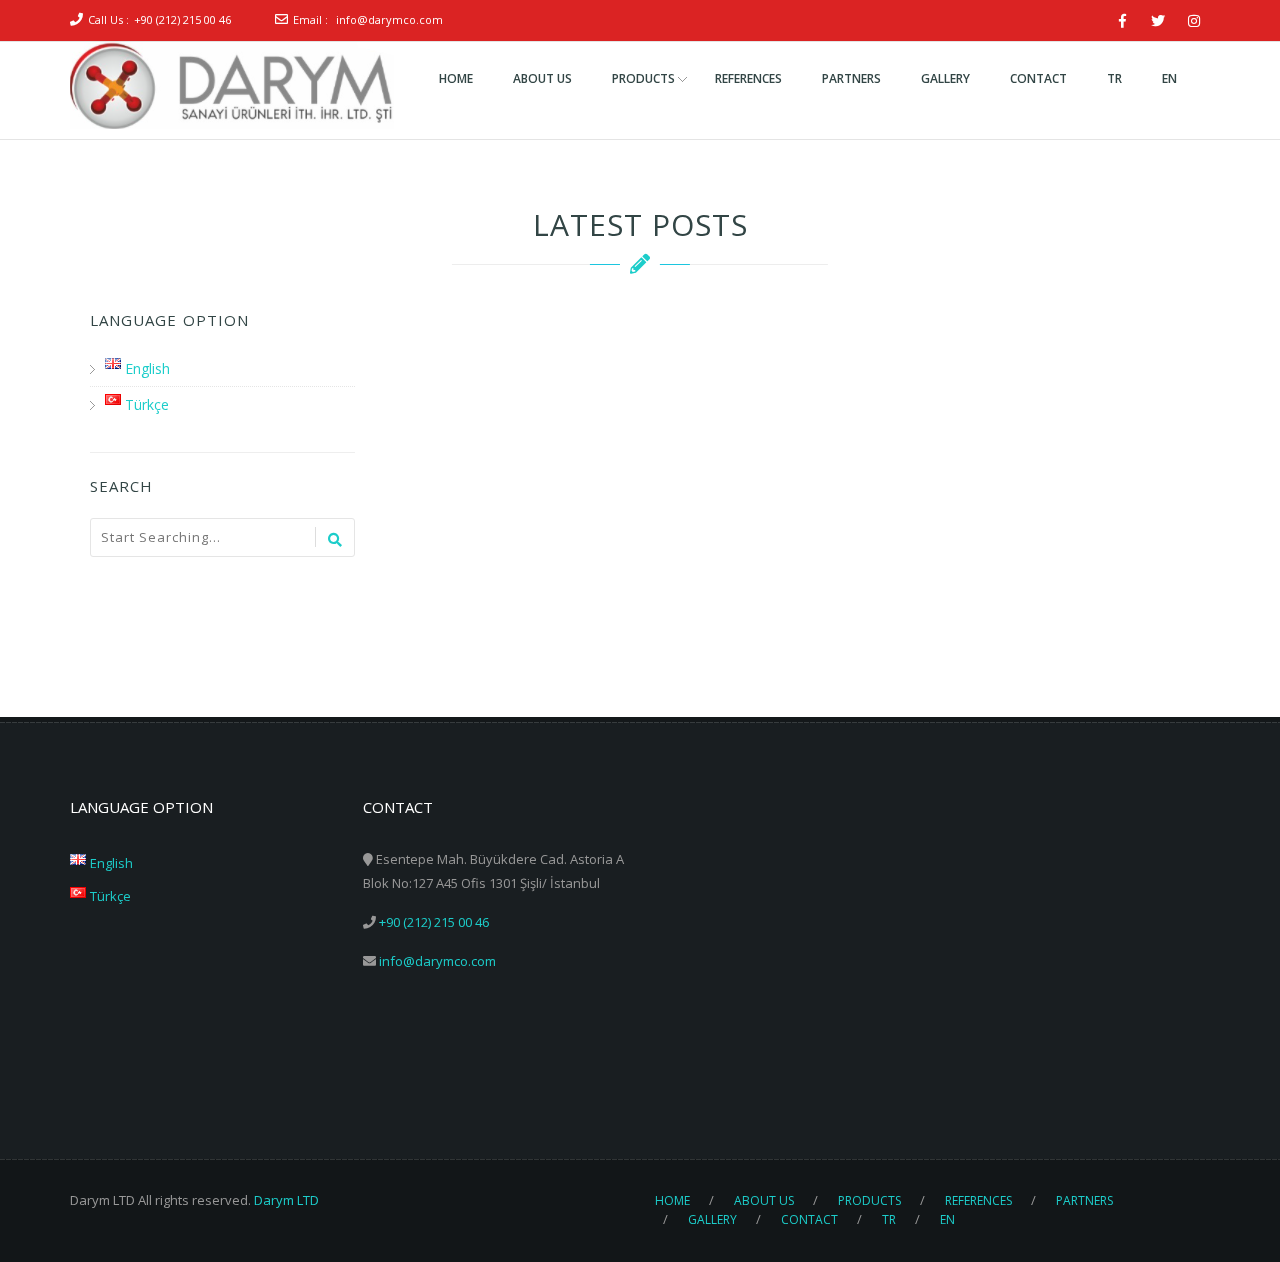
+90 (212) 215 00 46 (182, 19)
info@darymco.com (389, 19)
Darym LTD (286, 1200)
